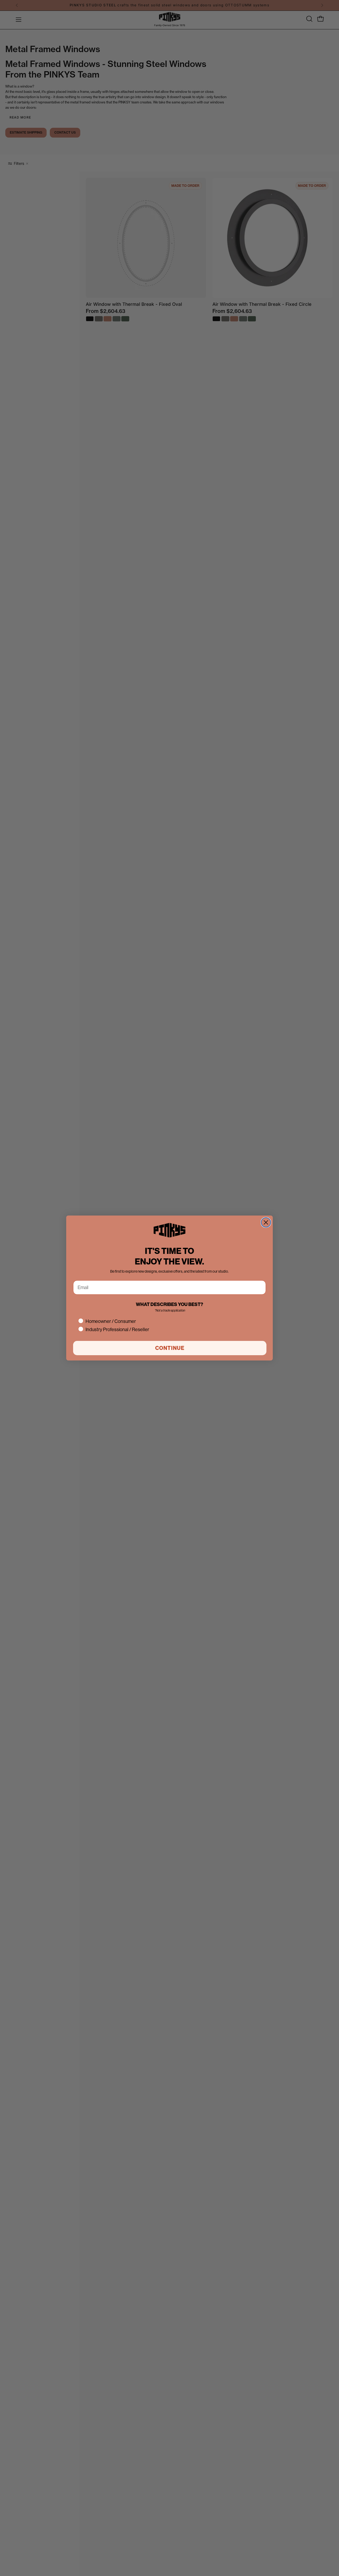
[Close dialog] (266, 1222)
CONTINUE (170, 1348)
